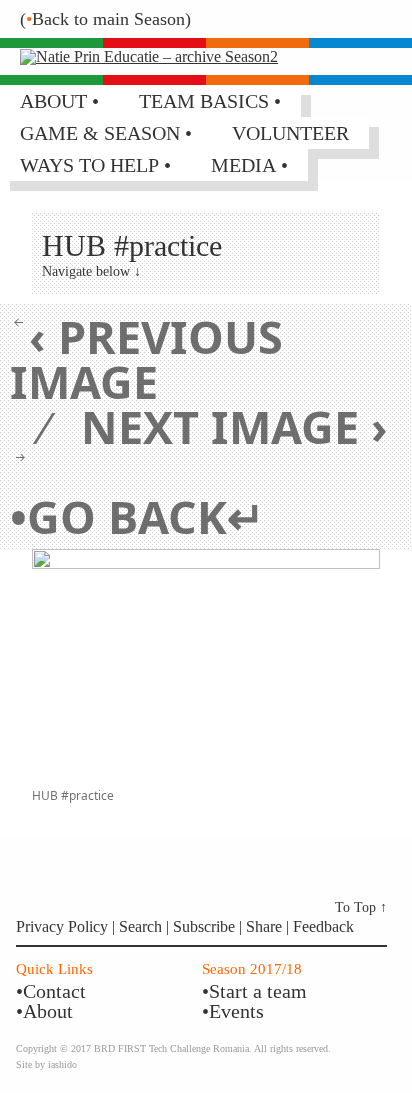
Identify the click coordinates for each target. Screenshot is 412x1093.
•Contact (51, 991)
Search (142, 926)
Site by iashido (46, 1064)
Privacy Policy (62, 926)
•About (44, 1011)
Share (266, 926)
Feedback (323, 926)
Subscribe (204, 926)
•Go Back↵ (137, 516)
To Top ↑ (361, 907)
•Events (233, 1011)
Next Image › (234, 426)
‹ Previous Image (146, 359)
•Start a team (254, 991)
